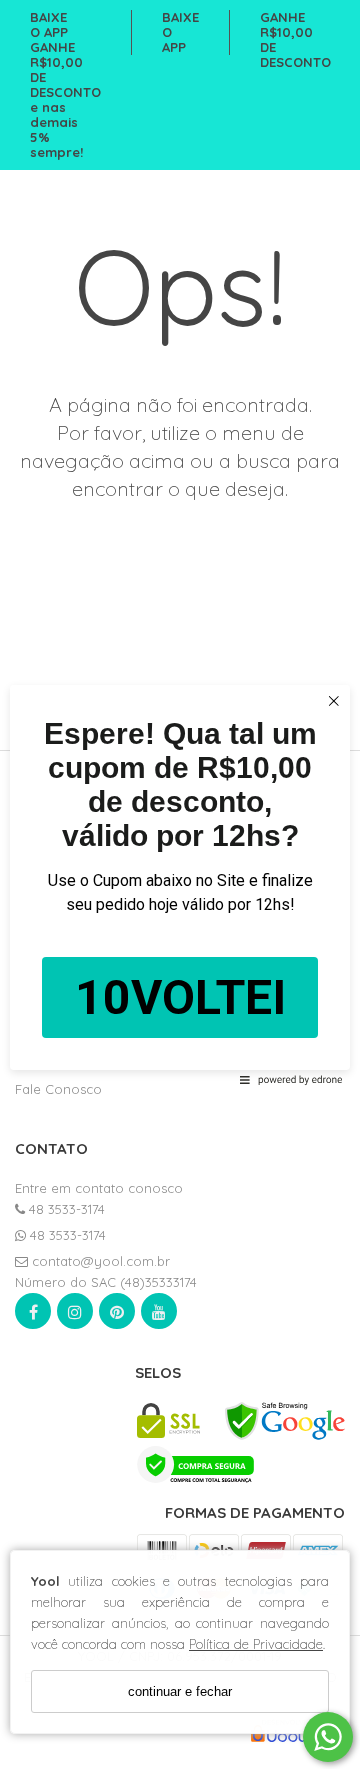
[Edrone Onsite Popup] (180, 884)
